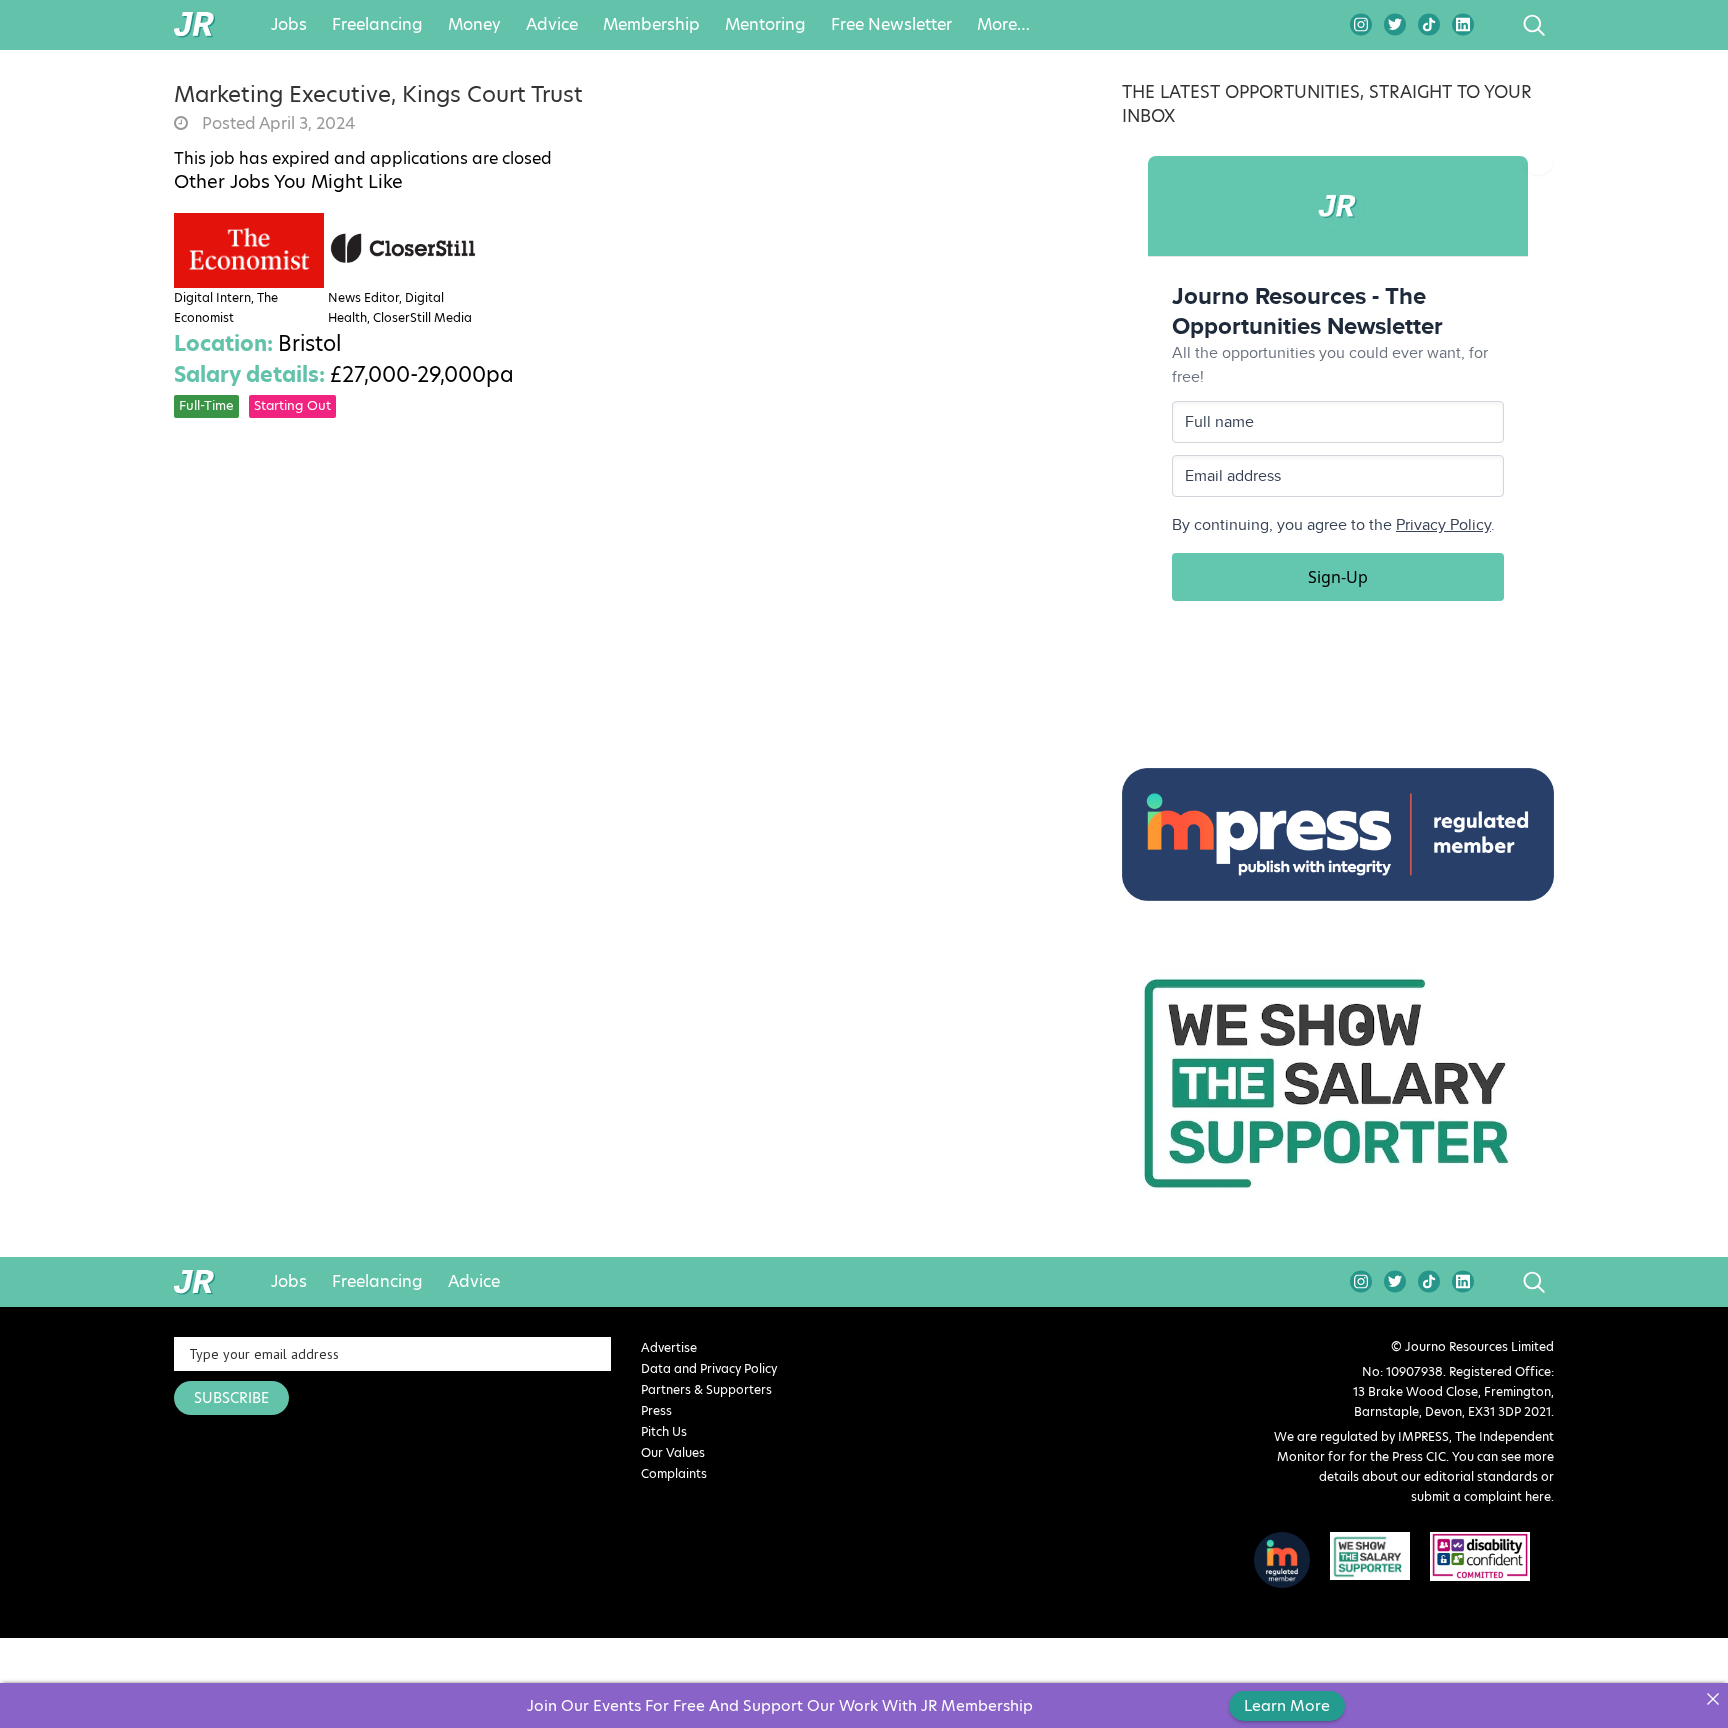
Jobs (289, 25)
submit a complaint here (1481, 1496)
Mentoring (765, 25)
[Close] (1712, 1698)
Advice (552, 25)
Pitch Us (664, 1431)
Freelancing (377, 25)
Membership (651, 25)
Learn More (1287, 1705)
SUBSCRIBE (231, 1398)
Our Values (673, 1452)
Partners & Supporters (706, 1389)
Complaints (674, 1473)
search (1496, 25)
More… (1003, 25)
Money (474, 25)
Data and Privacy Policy (709, 1368)
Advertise (669, 1347)
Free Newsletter (891, 25)
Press (656, 1410)
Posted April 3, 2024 (276, 124)
